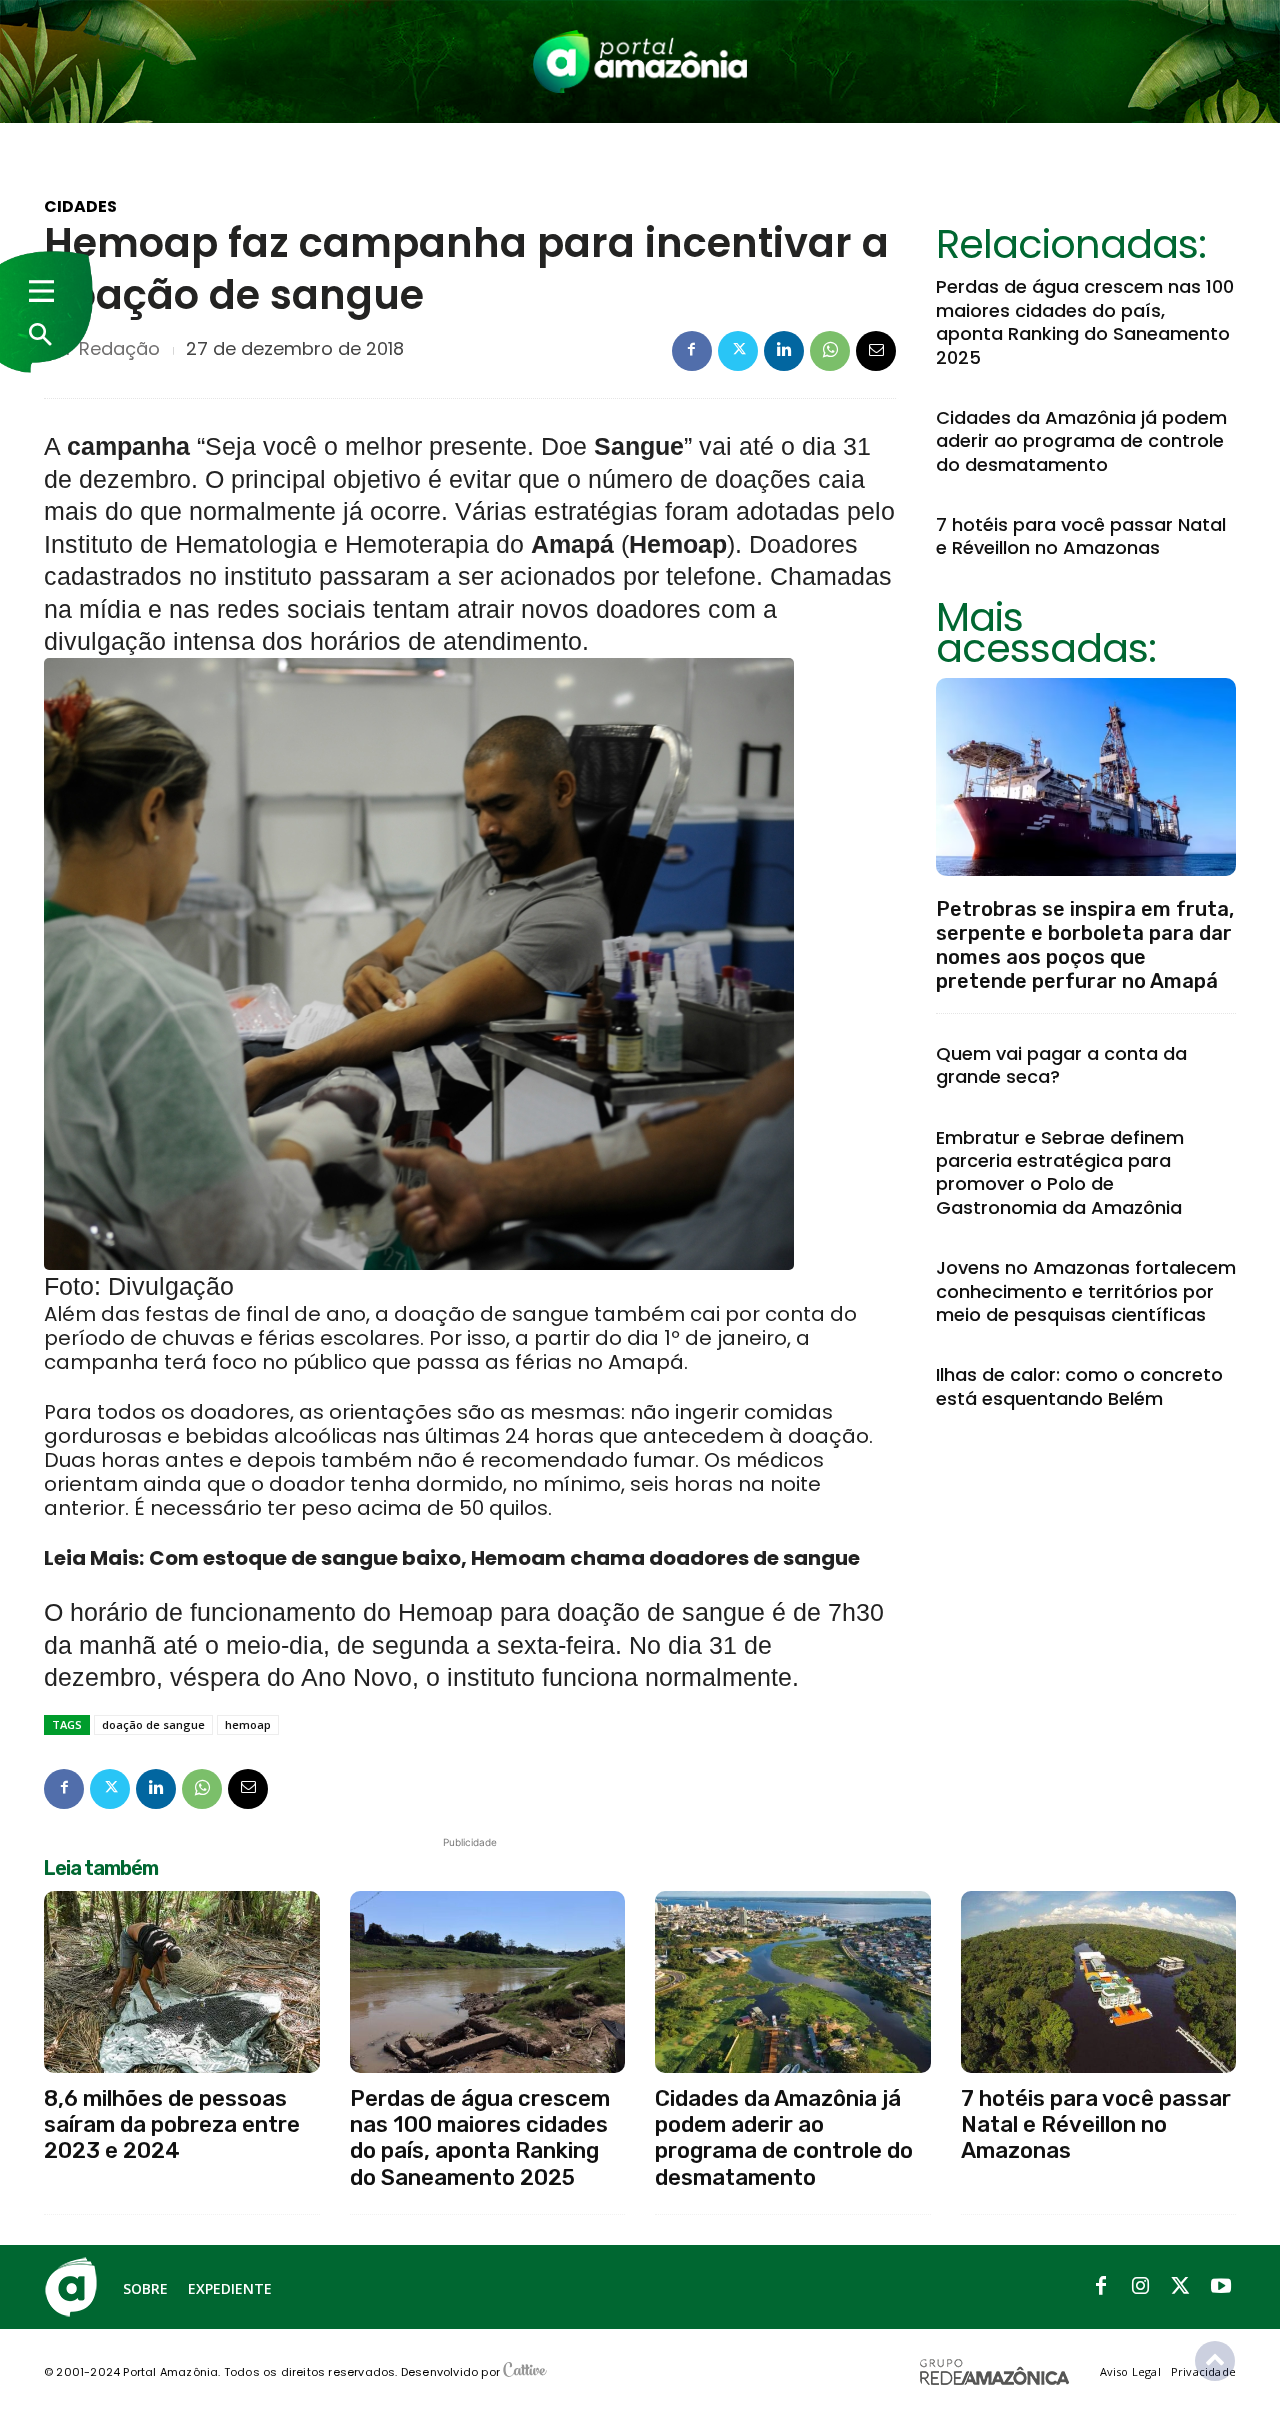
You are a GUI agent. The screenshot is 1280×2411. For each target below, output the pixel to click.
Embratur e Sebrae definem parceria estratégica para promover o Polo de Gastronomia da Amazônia (1060, 1172)
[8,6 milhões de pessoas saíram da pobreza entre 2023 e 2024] (182, 1982)
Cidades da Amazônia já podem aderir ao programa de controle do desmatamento (1081, 441)
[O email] (876, 351)
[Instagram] (1141, 2287)
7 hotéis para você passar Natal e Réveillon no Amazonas (1081, 536)
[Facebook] (692, 351)
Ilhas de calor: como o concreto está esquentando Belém (1079, 1386)
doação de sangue (153, 1724)
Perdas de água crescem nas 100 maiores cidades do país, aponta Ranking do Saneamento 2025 (1085, 321)
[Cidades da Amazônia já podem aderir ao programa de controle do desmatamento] (793, 1982)
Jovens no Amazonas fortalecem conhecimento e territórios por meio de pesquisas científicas (1086, 1291)
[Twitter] (738, 351)
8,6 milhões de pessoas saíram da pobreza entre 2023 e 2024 (172, 2125)
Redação (119, 349)
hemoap (248, 1724)
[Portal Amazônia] (640, 61)
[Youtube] (1221, 2287)
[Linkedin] (784, 351)
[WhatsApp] (830, 351)
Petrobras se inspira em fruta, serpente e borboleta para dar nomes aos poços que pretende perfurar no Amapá (1085, 945)
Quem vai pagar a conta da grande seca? (1061, 1065)
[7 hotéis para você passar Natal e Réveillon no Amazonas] (1099, 1982)
